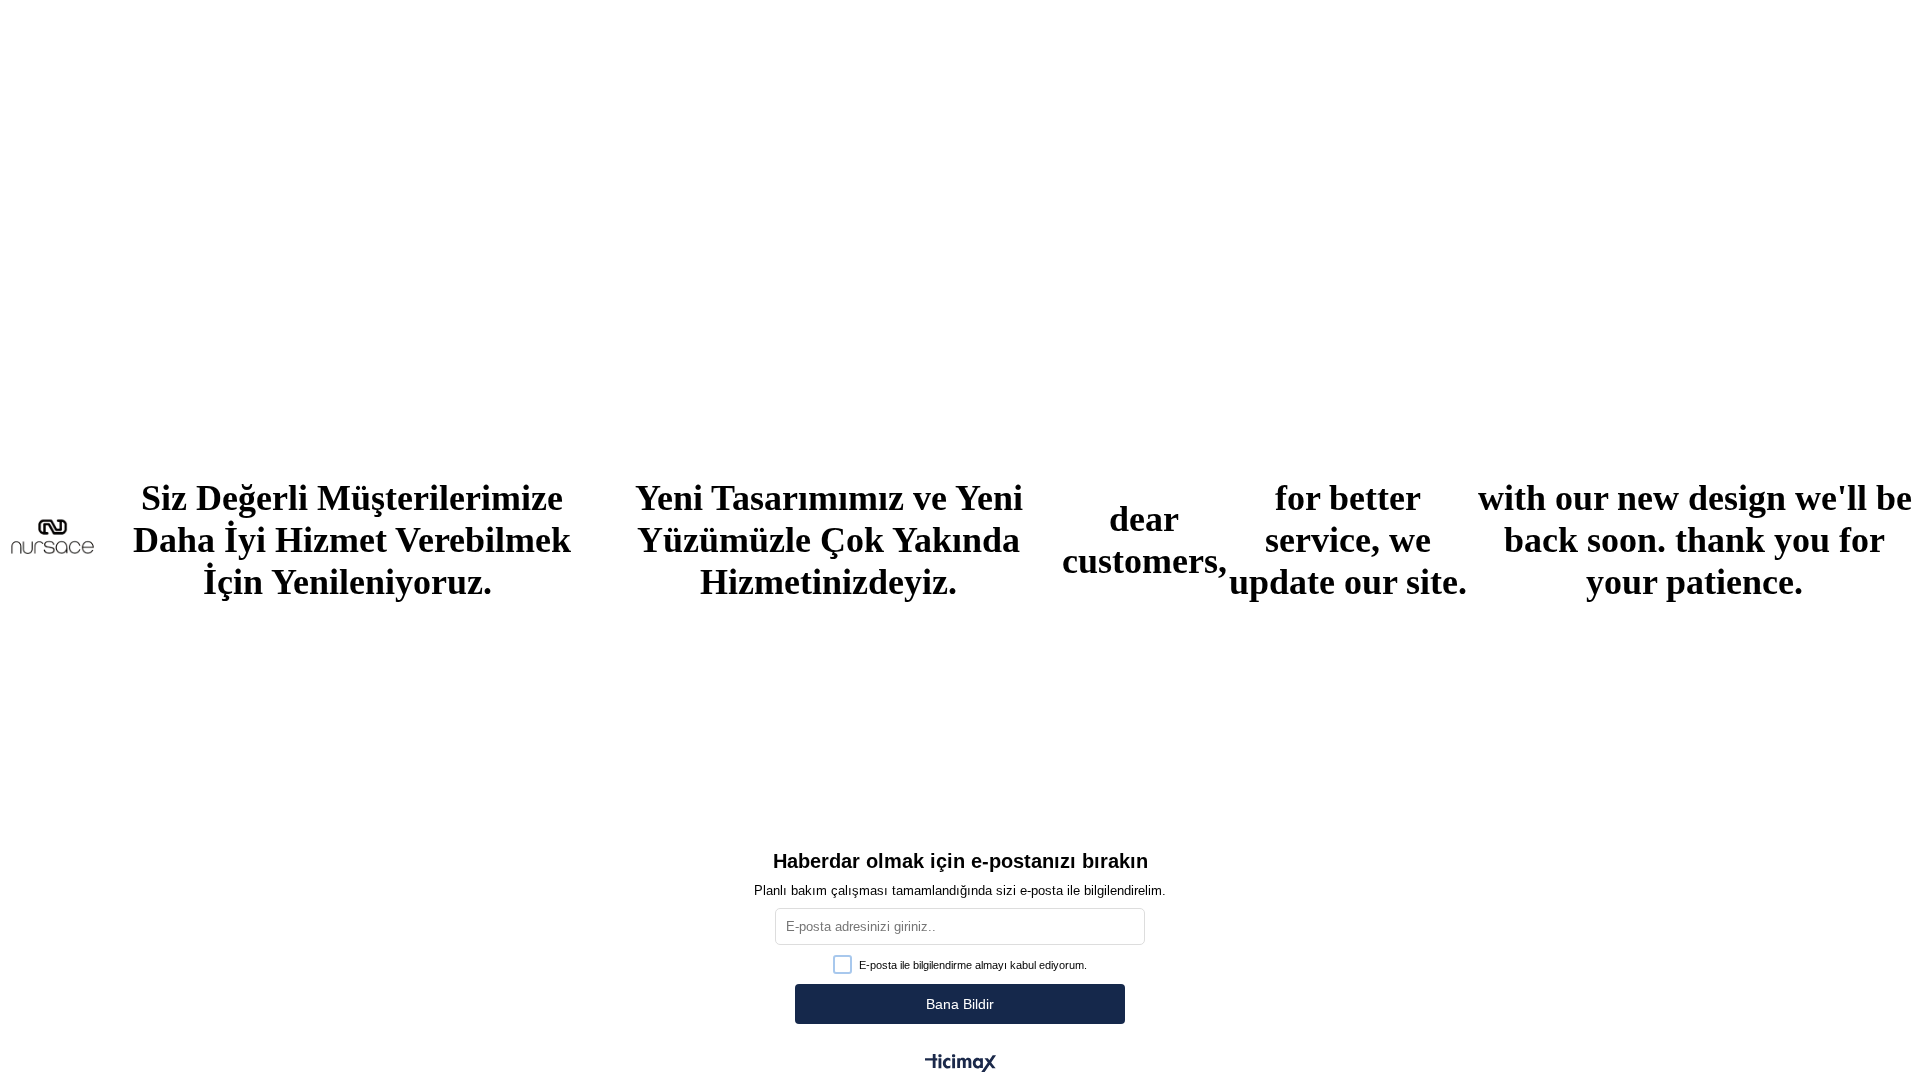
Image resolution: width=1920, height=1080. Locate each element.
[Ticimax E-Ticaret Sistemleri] (960, 1064)
